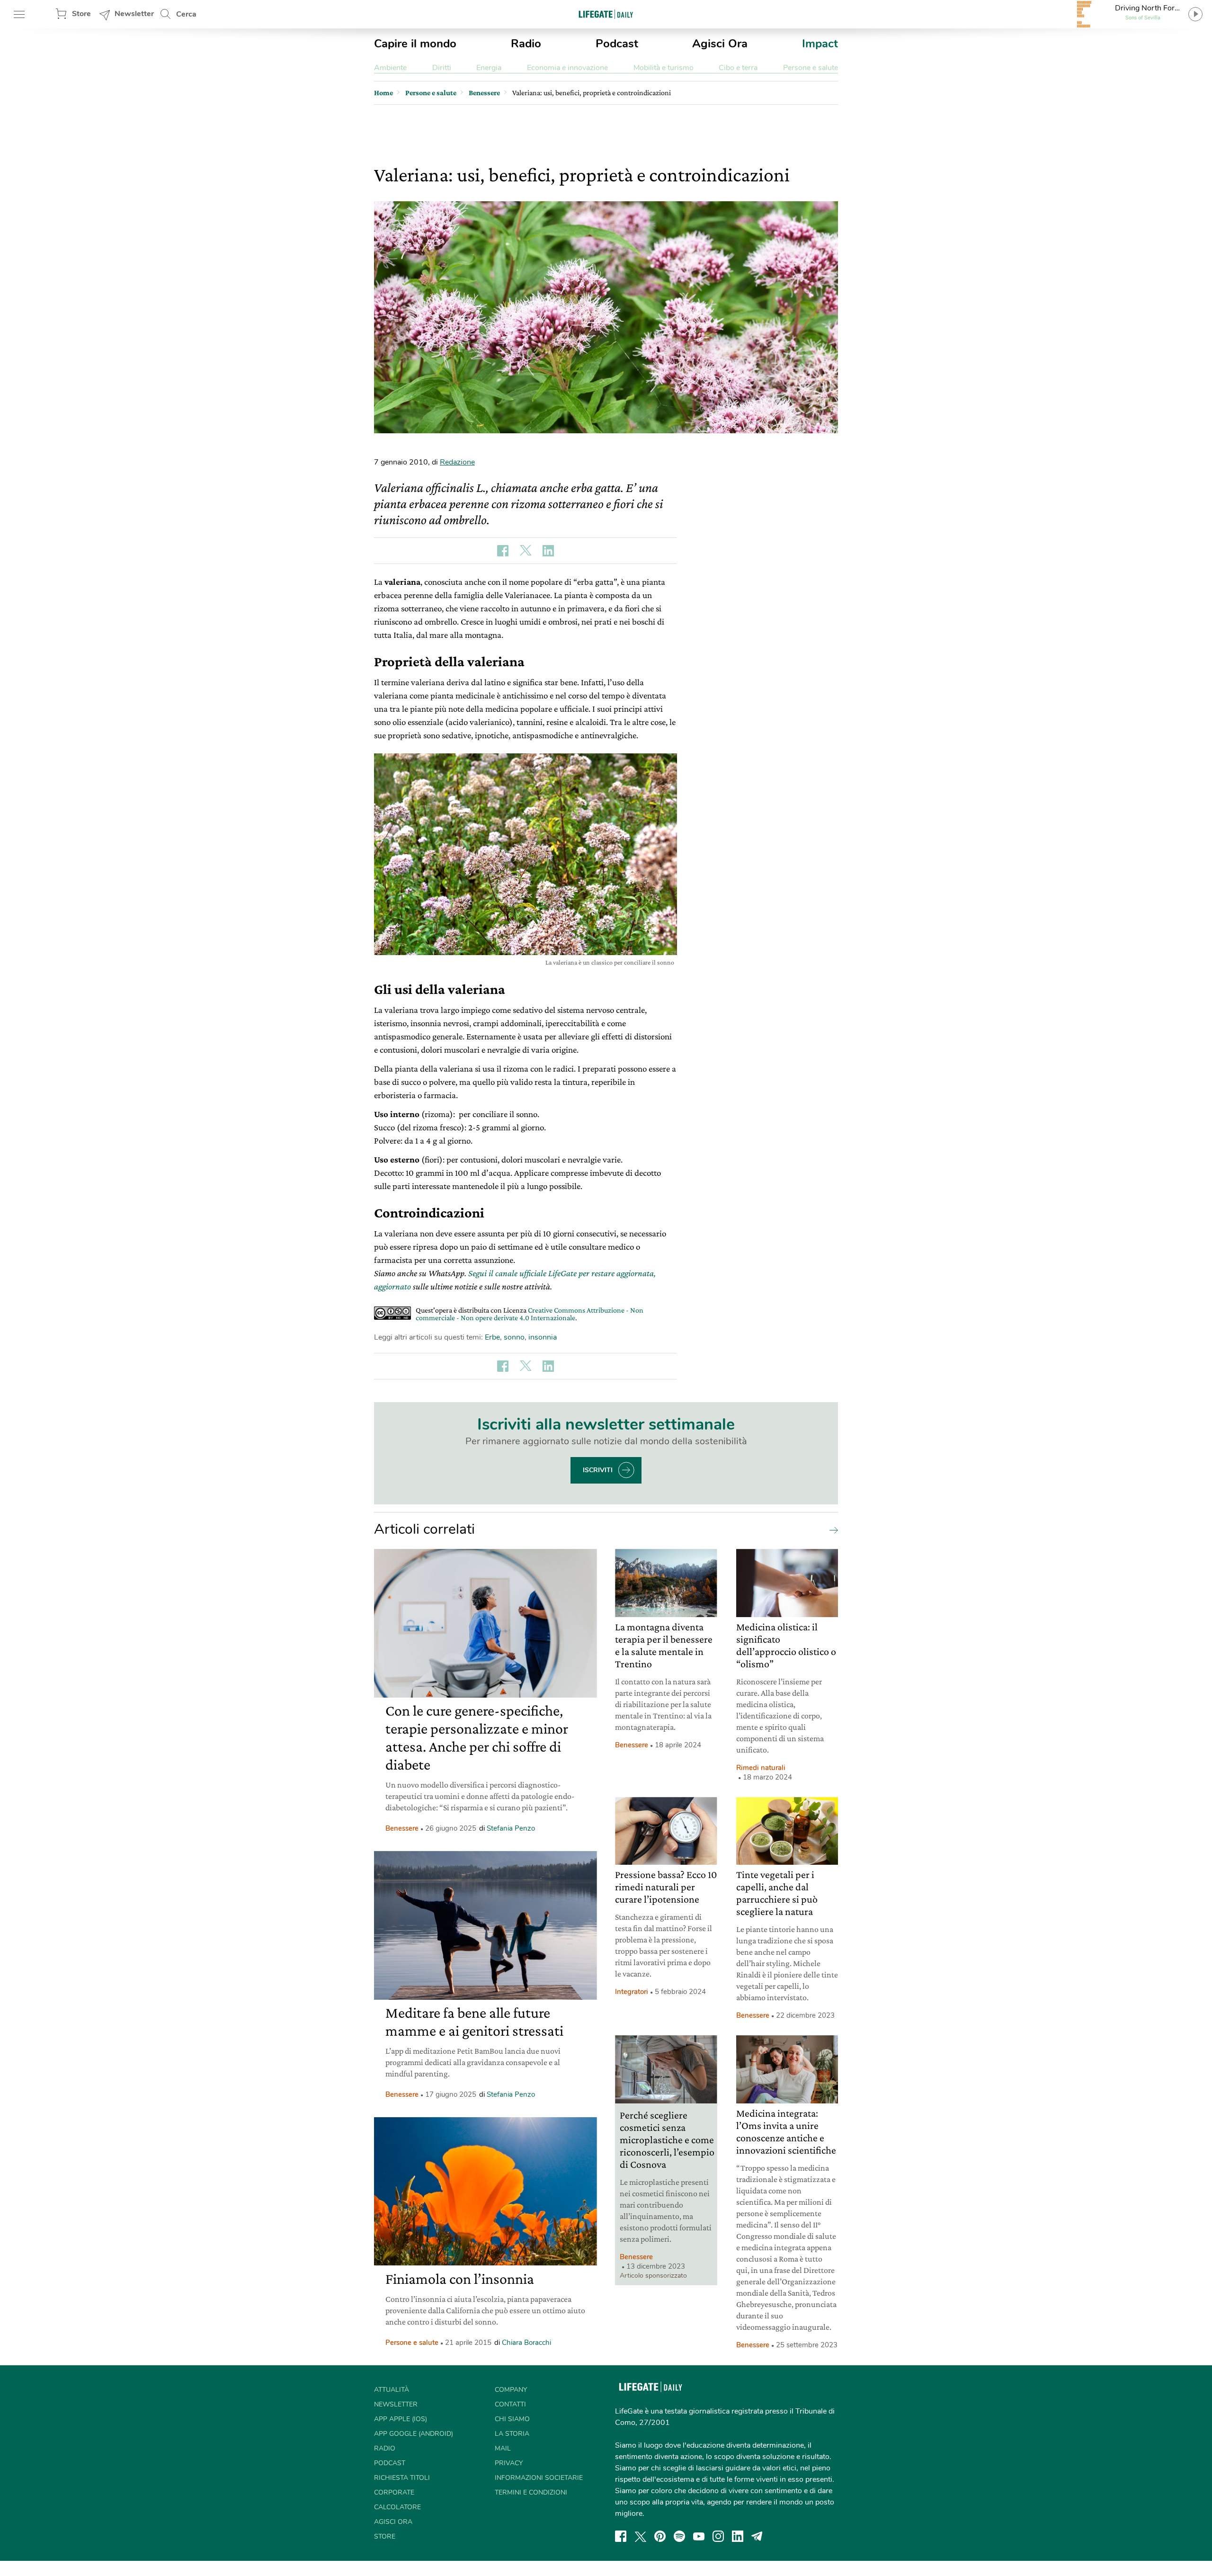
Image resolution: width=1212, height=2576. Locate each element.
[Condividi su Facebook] (503, 551)
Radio (526, 44)
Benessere (402, 1828)
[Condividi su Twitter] (526, 551)
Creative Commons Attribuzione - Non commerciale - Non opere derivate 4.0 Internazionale (530, 1314)
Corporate (394, 2492)
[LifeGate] (606, 14)
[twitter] (641, 2536)
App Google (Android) (414, 2434)
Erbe (492, 1337)
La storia (512, 2434)
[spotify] (679, 2536)
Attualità (392, 2390)
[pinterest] (660, 2536)
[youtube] (699, 2536)
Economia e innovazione (567, 68)
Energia (489, 68)
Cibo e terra (738, 68)
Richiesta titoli (402, 2478)
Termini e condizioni (531, 2492)
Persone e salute (811, 68)
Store (81, 14)
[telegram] (757, 2536)
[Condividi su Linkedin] (548, 551)
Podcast (617, 44)
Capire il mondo (415, 44)
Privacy (509, 2463)
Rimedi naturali (761, 1768)
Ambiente (390, 68)
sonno (514, 1337)
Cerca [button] (186, 14)
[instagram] (718, 2536)
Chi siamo (512, 2419)
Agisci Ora (720, 44)
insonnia (543, 1337)
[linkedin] (738, 2536)
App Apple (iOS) (401, 2419)
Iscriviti (598, 1470)
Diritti (442, 68)
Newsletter (134, 14)
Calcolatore (397, 2507)
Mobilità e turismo (664, 68)
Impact (820, 44)
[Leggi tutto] (831, 1529)
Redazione (457, 462)
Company (511, 2390)
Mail (503, 2448)
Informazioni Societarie (539, 2478)
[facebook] (621, 2536)
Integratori (632, 1992)
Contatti (510, 2404)
